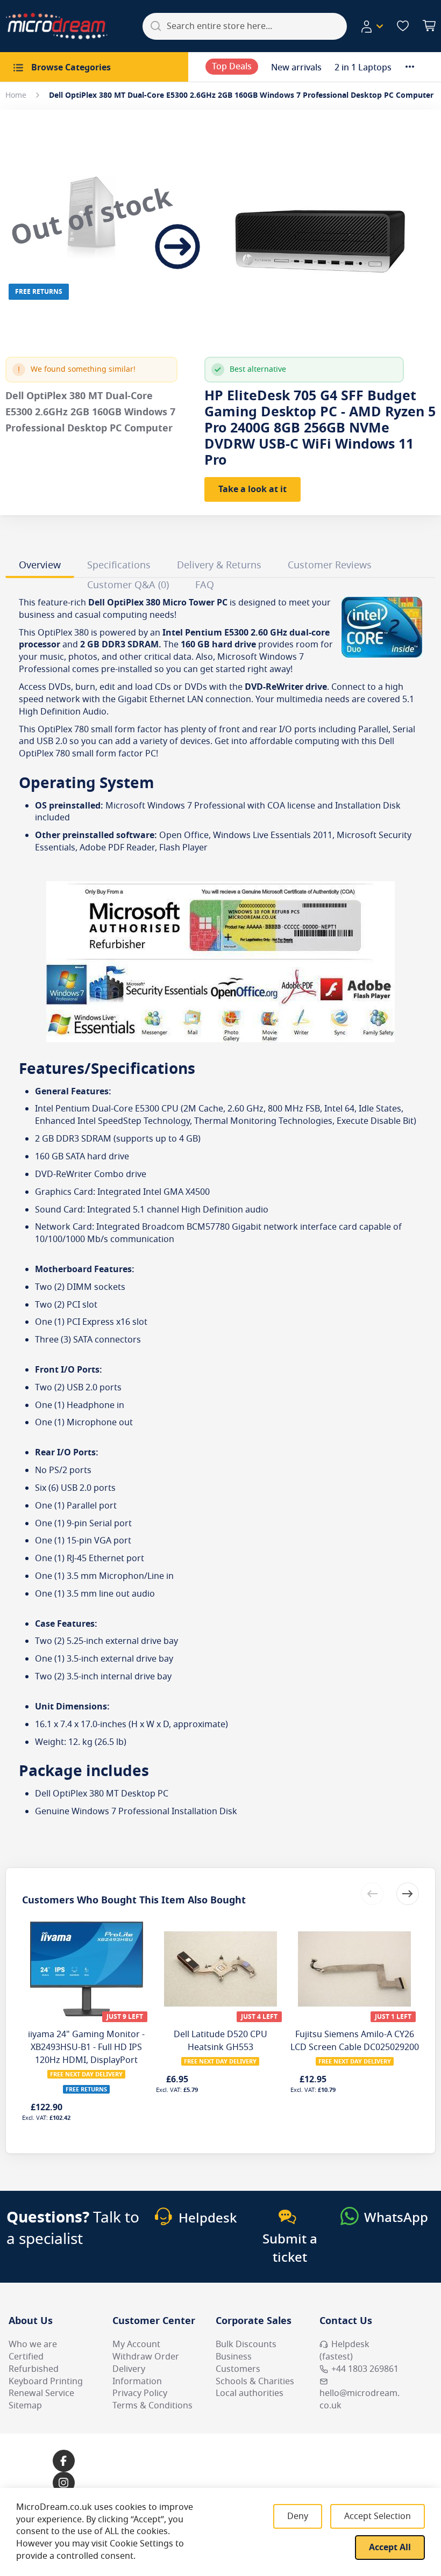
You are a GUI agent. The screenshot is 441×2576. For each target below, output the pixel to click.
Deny (298, 2516)
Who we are (33, 2344)
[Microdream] (56, 26)
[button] (372, 26)
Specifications (119, 565)
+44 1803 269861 (365, 2369)
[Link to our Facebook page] (64, 2461)
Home (16, 95)
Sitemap (25, 2406)
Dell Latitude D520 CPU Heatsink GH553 (220, 2041)
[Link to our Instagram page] (64, 2483)
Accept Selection (378, 2516)
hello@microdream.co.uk (360, 2400)
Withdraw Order (146, 2357)
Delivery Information (137, 2375)
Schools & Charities (255, 2382)
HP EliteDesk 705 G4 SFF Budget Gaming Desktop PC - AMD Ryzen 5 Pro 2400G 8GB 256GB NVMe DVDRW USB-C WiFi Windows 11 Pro (320, 428)
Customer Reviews (330, 565)
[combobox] (245, 26)
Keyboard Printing (46, 2382)
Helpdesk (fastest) (344, 2351)
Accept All (390, 2548)
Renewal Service (41, 2393)
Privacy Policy (140, 2393)
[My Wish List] (403, 26)
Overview (40, 565)
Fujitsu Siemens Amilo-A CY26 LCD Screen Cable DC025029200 (355, 2041)
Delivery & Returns (219, 565)
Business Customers (238, 2363)
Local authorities (250, 2393)
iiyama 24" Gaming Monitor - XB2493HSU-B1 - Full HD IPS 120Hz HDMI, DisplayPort (86, 2047)
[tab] (40, 567)
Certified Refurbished (34, 2363)
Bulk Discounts (246, 2344)
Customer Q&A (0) (128, 585)
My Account (136, 2344)
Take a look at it (252, 489)
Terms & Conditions (152, 2406)
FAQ (205, 585)
